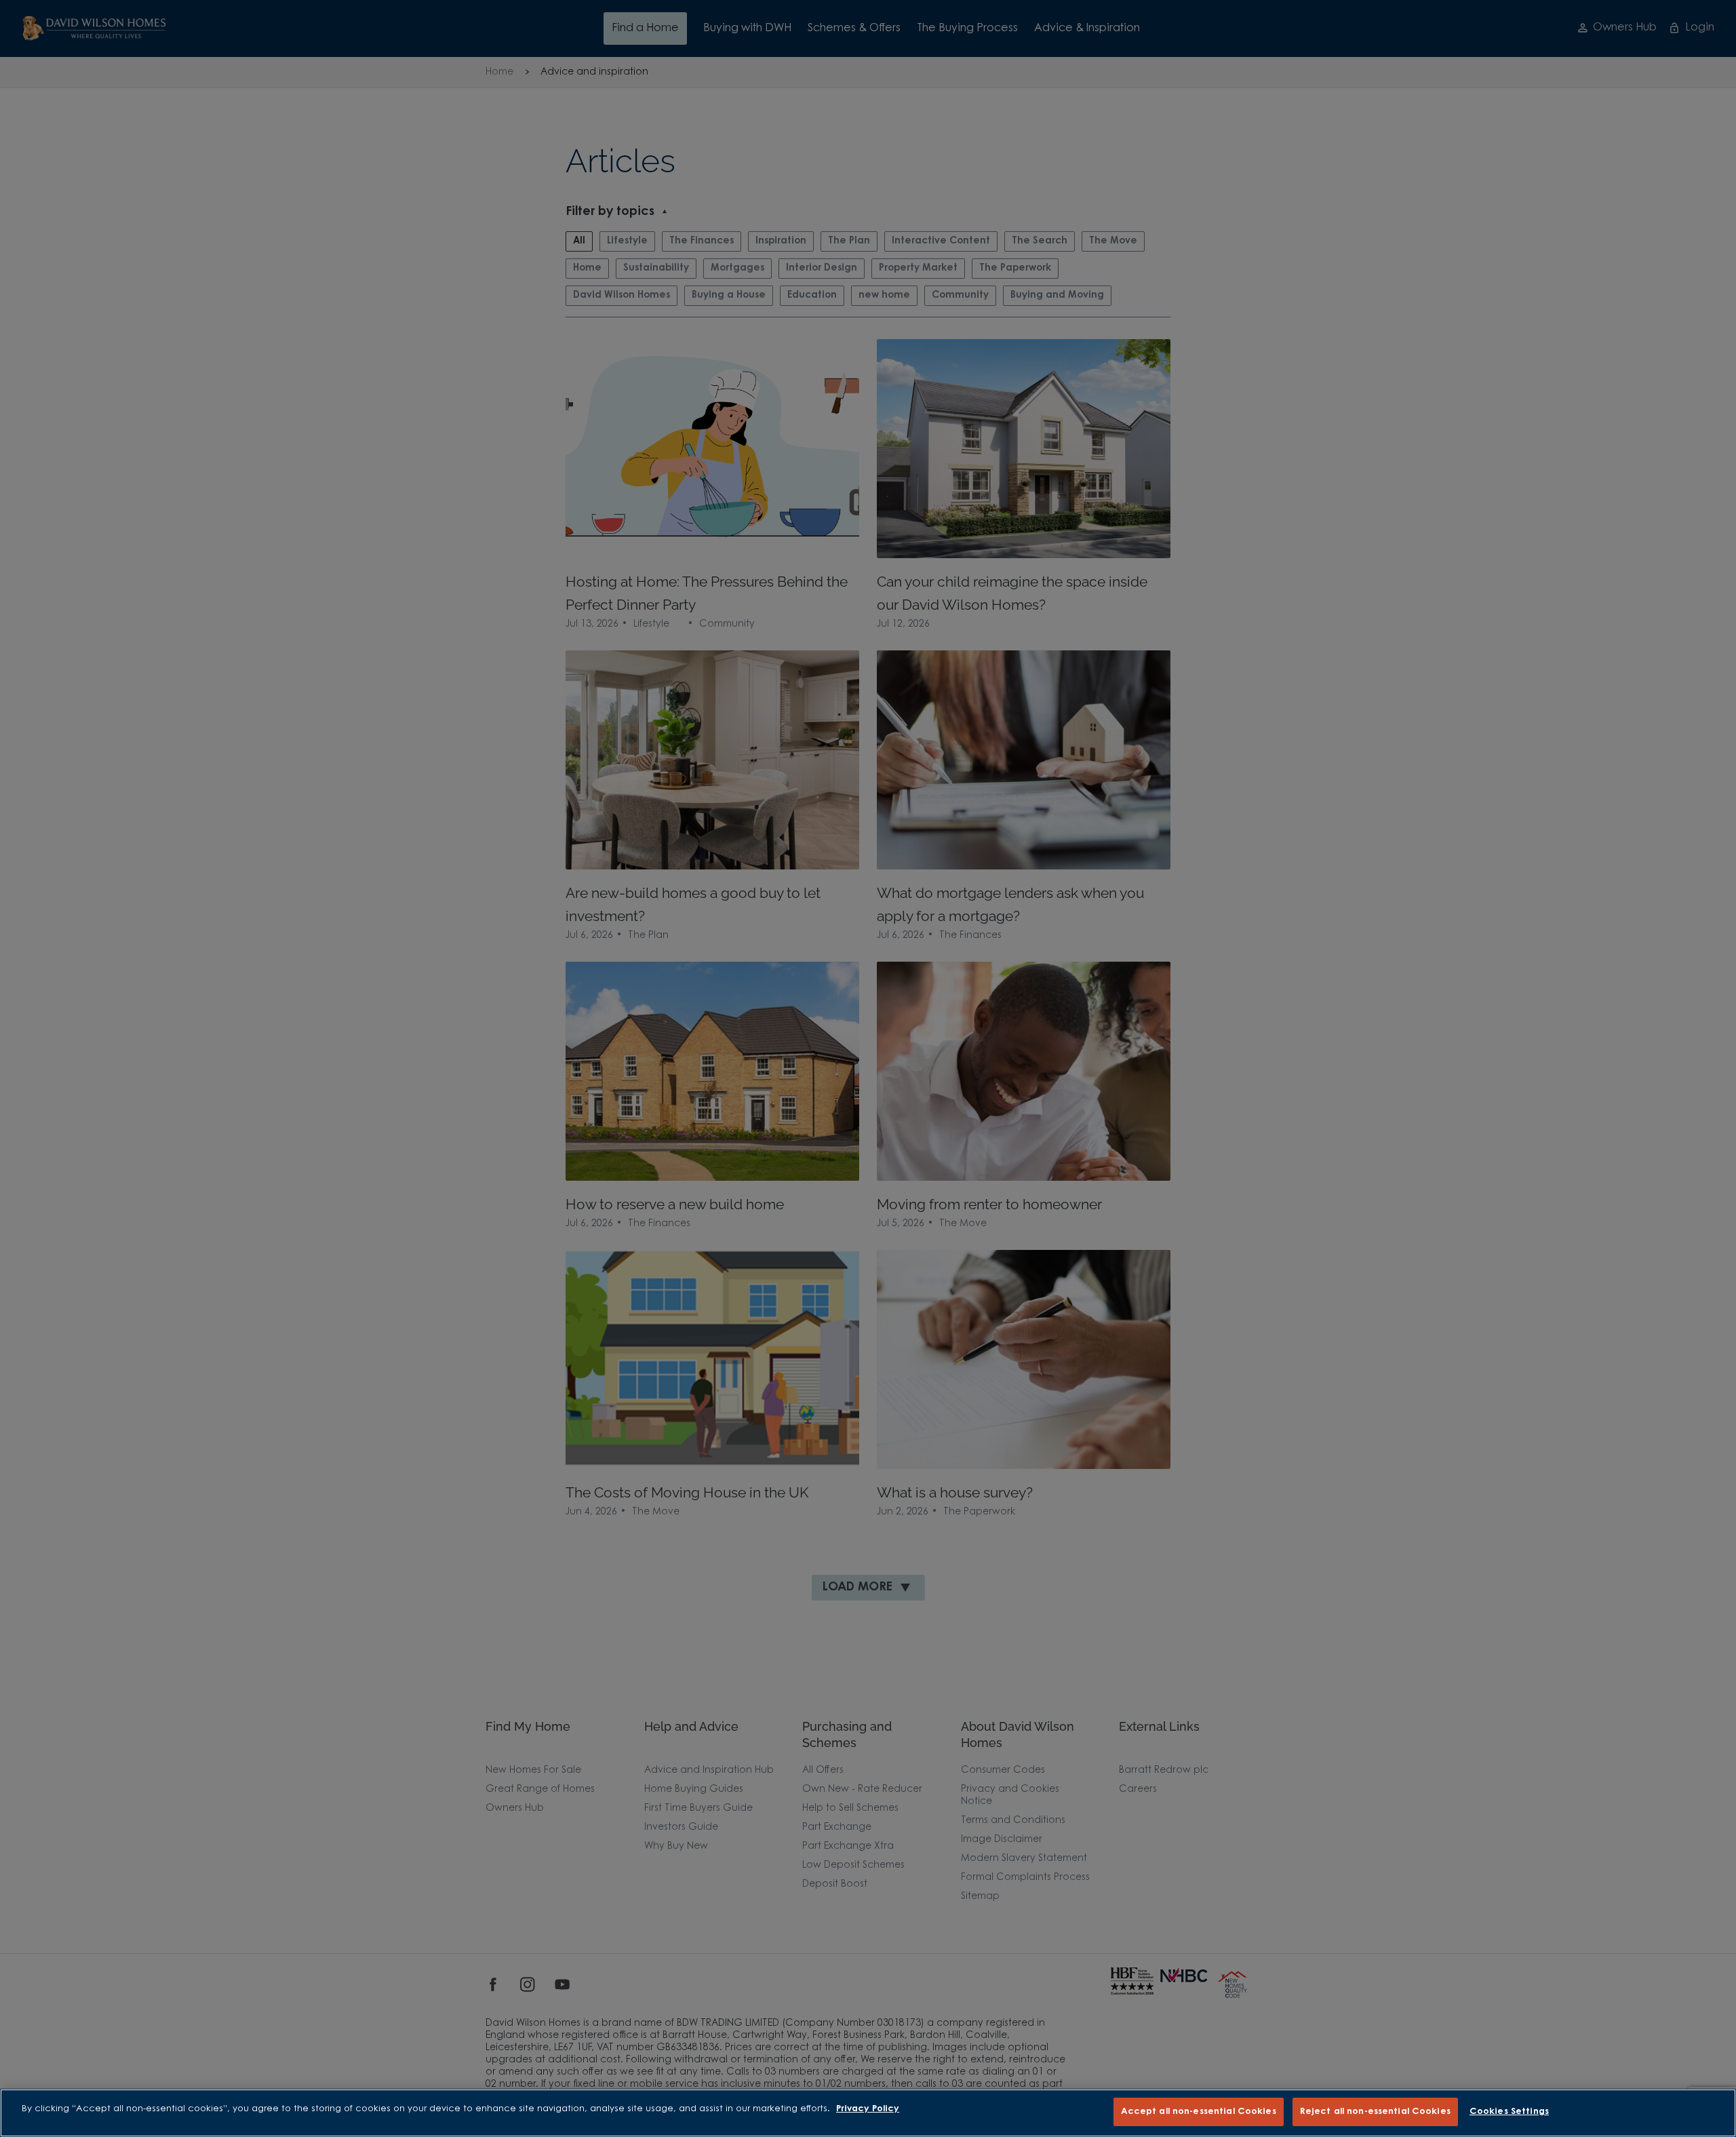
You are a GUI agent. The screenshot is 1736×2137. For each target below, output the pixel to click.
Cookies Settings (1509, 2112)
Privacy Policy (868, 2109)
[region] (868, 2113)
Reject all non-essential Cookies (1375, 2112)
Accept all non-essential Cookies (1199, 2112)
